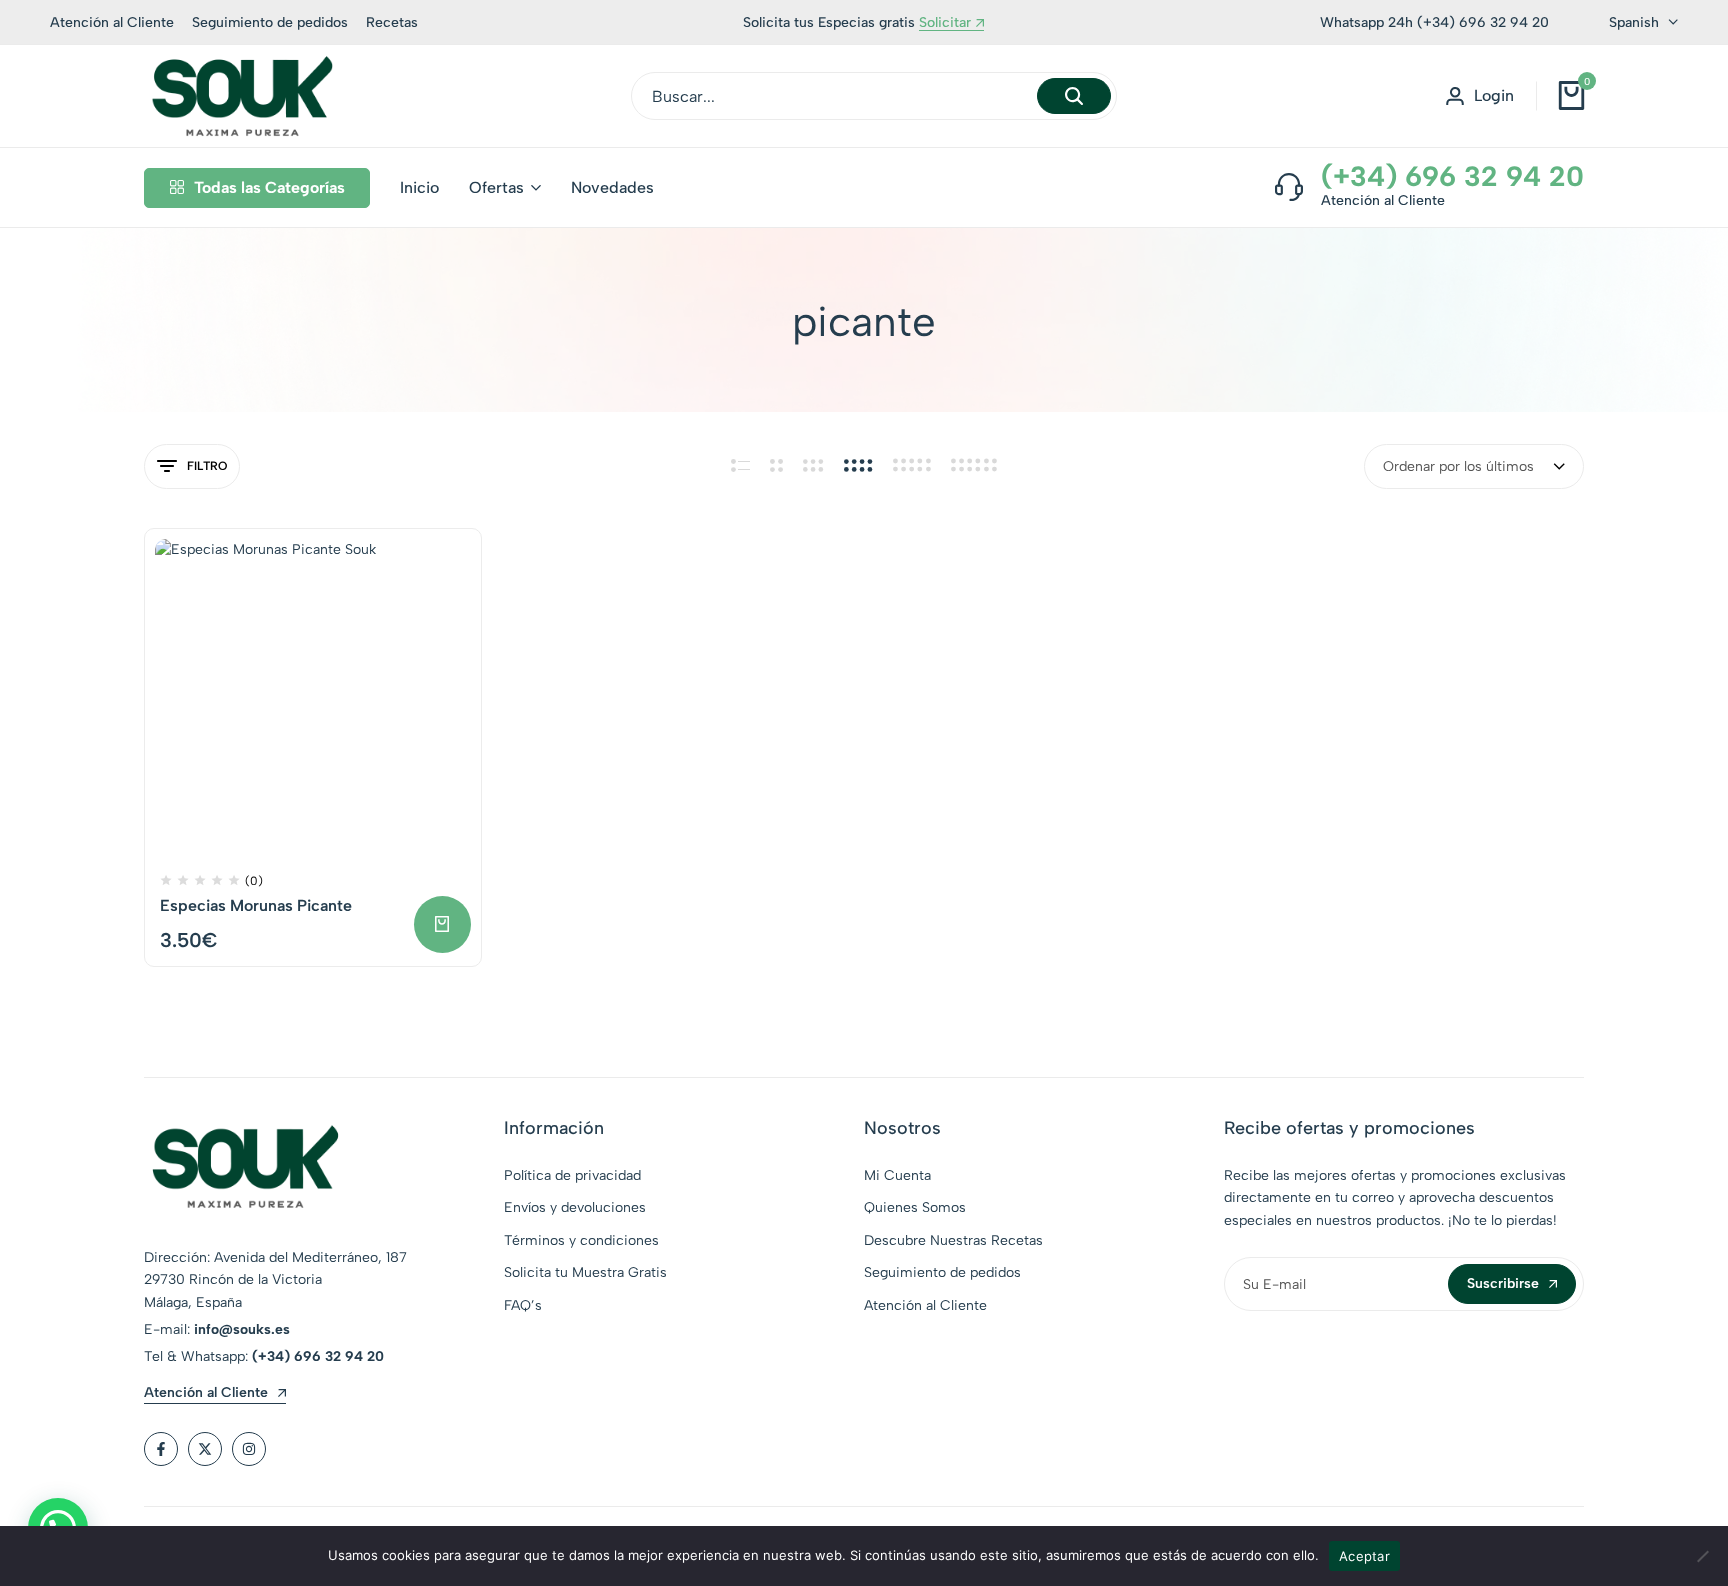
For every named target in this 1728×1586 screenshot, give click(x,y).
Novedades (612, 187)
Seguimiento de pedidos (270, 22)
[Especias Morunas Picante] (313, 697)
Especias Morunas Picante (256, 905)
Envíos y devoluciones (575, 1207)
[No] (1703, 1556)
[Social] (161, 1449)
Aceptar (1364, 1556)
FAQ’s (523, 1305)
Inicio (419, 187)
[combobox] (1474, 466)
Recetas (392, 22)
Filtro (207, 466)
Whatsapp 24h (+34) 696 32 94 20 (1434, 22)
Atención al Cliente (112, 22)
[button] (442, 924)
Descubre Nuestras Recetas (953, 1240)
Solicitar (945, 23)
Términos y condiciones (581, 1240)
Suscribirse (1503, 1283)
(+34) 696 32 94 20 (1452, 176)
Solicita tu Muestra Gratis (585, 1272)
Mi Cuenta (897, 1175)
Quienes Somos (915, 1207)
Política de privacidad (572, 1175)
